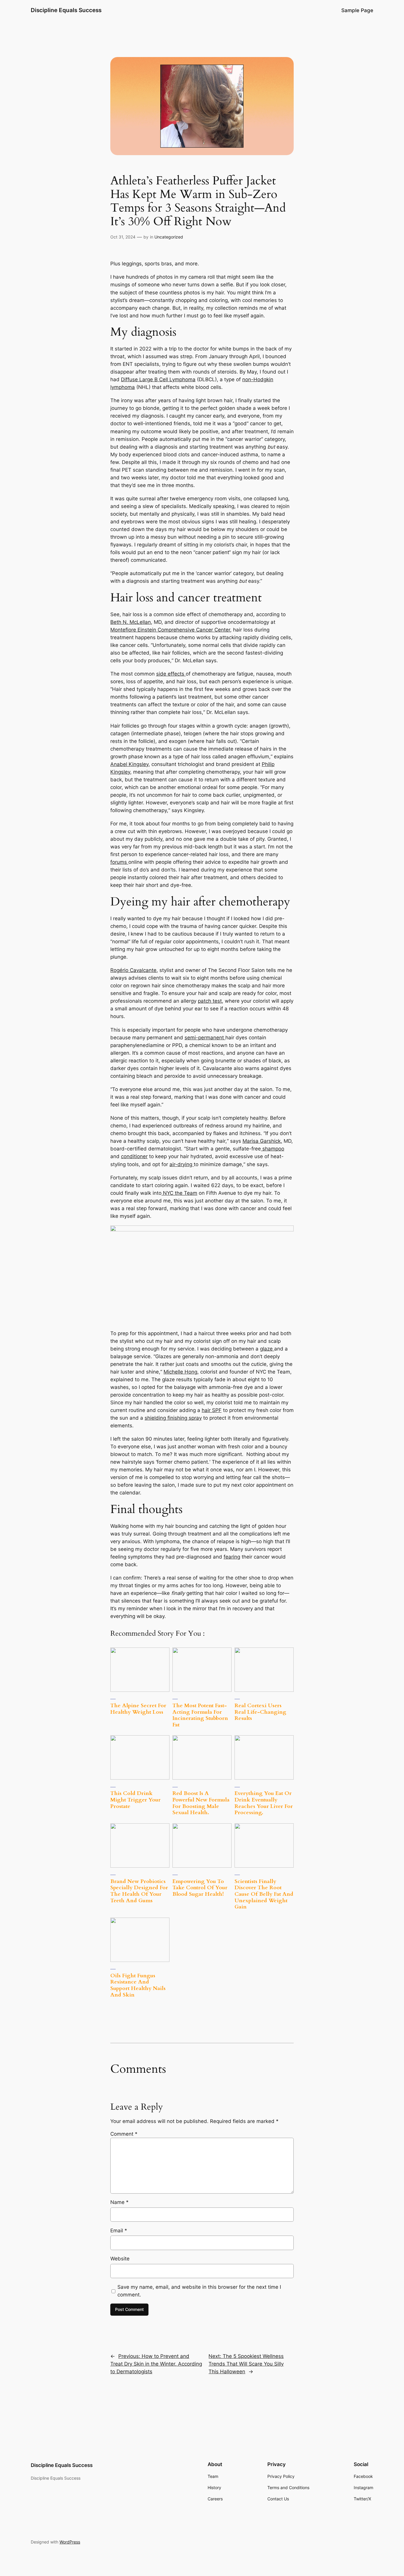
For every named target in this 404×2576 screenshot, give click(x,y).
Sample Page (357, 10)
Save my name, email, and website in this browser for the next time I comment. (199, 2291)
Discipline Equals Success (66, 10)
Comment (124, 2134)
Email (119, 2231)
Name (119, 2202)
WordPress (70, 2542)
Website (120, 2259)
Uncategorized (169, 237)
